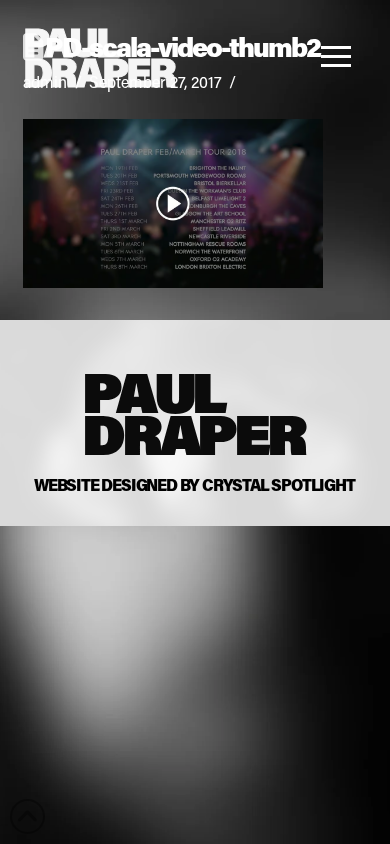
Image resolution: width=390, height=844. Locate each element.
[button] (341, 56)
